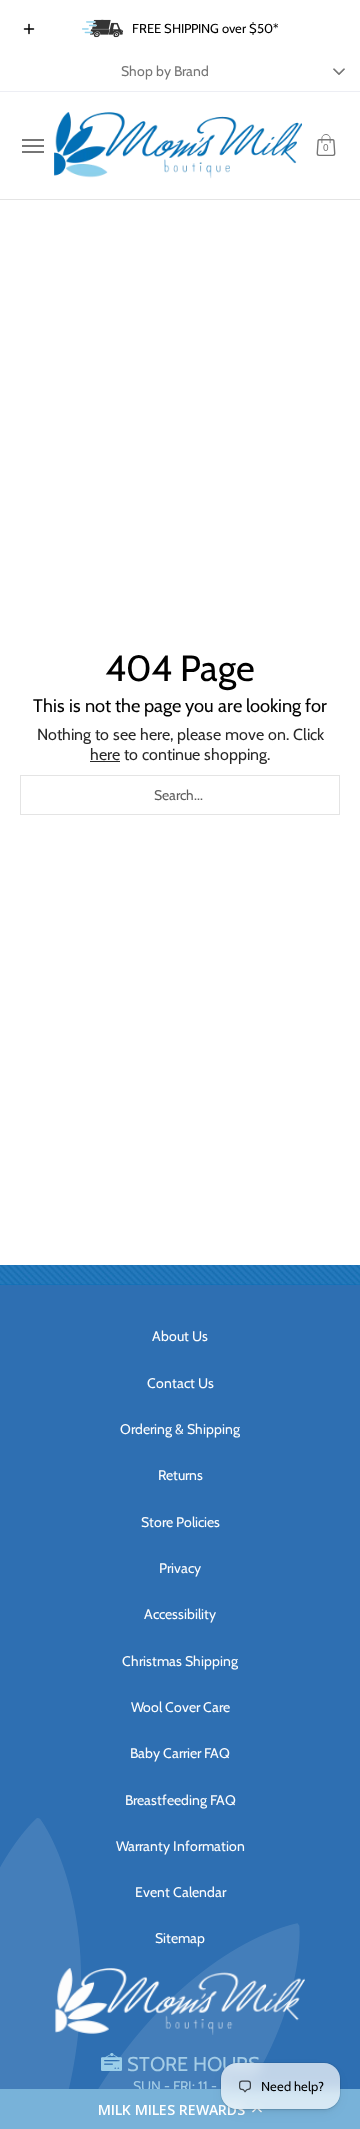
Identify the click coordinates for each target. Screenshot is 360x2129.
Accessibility (180, 1614)
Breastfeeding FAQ (180, 1800)
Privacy (180, 1568)
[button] (180, 2109)
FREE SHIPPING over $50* (205, 28)
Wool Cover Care (180, 1707)
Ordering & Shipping (180, 1429)
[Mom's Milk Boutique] (178, 145)
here (105, 754)
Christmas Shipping (180, 1661)
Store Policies (180, 1522)
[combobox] (180, 795)
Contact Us (180, 1383)
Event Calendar (180, 1892)
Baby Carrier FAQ (180, 1753)
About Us (180, 1336)
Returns (180, 1475)
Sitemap (180, 1938)
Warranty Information (180, 1846)
